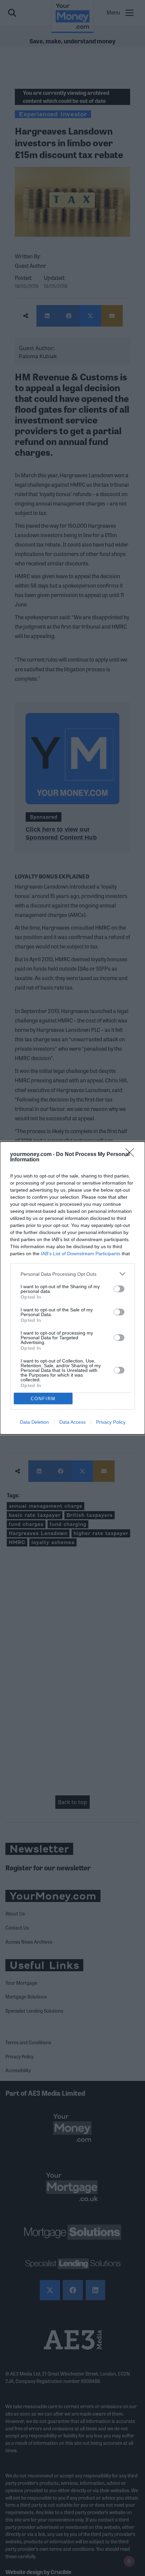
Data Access (72, 1422)
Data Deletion (34, 1422)
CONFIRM (43, 1399)
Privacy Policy (111, 1422)
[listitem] (72, 1274)
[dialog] (72, 1288)
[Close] (132, 1155)
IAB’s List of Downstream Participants (81, 1254)
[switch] (119, 1289)
